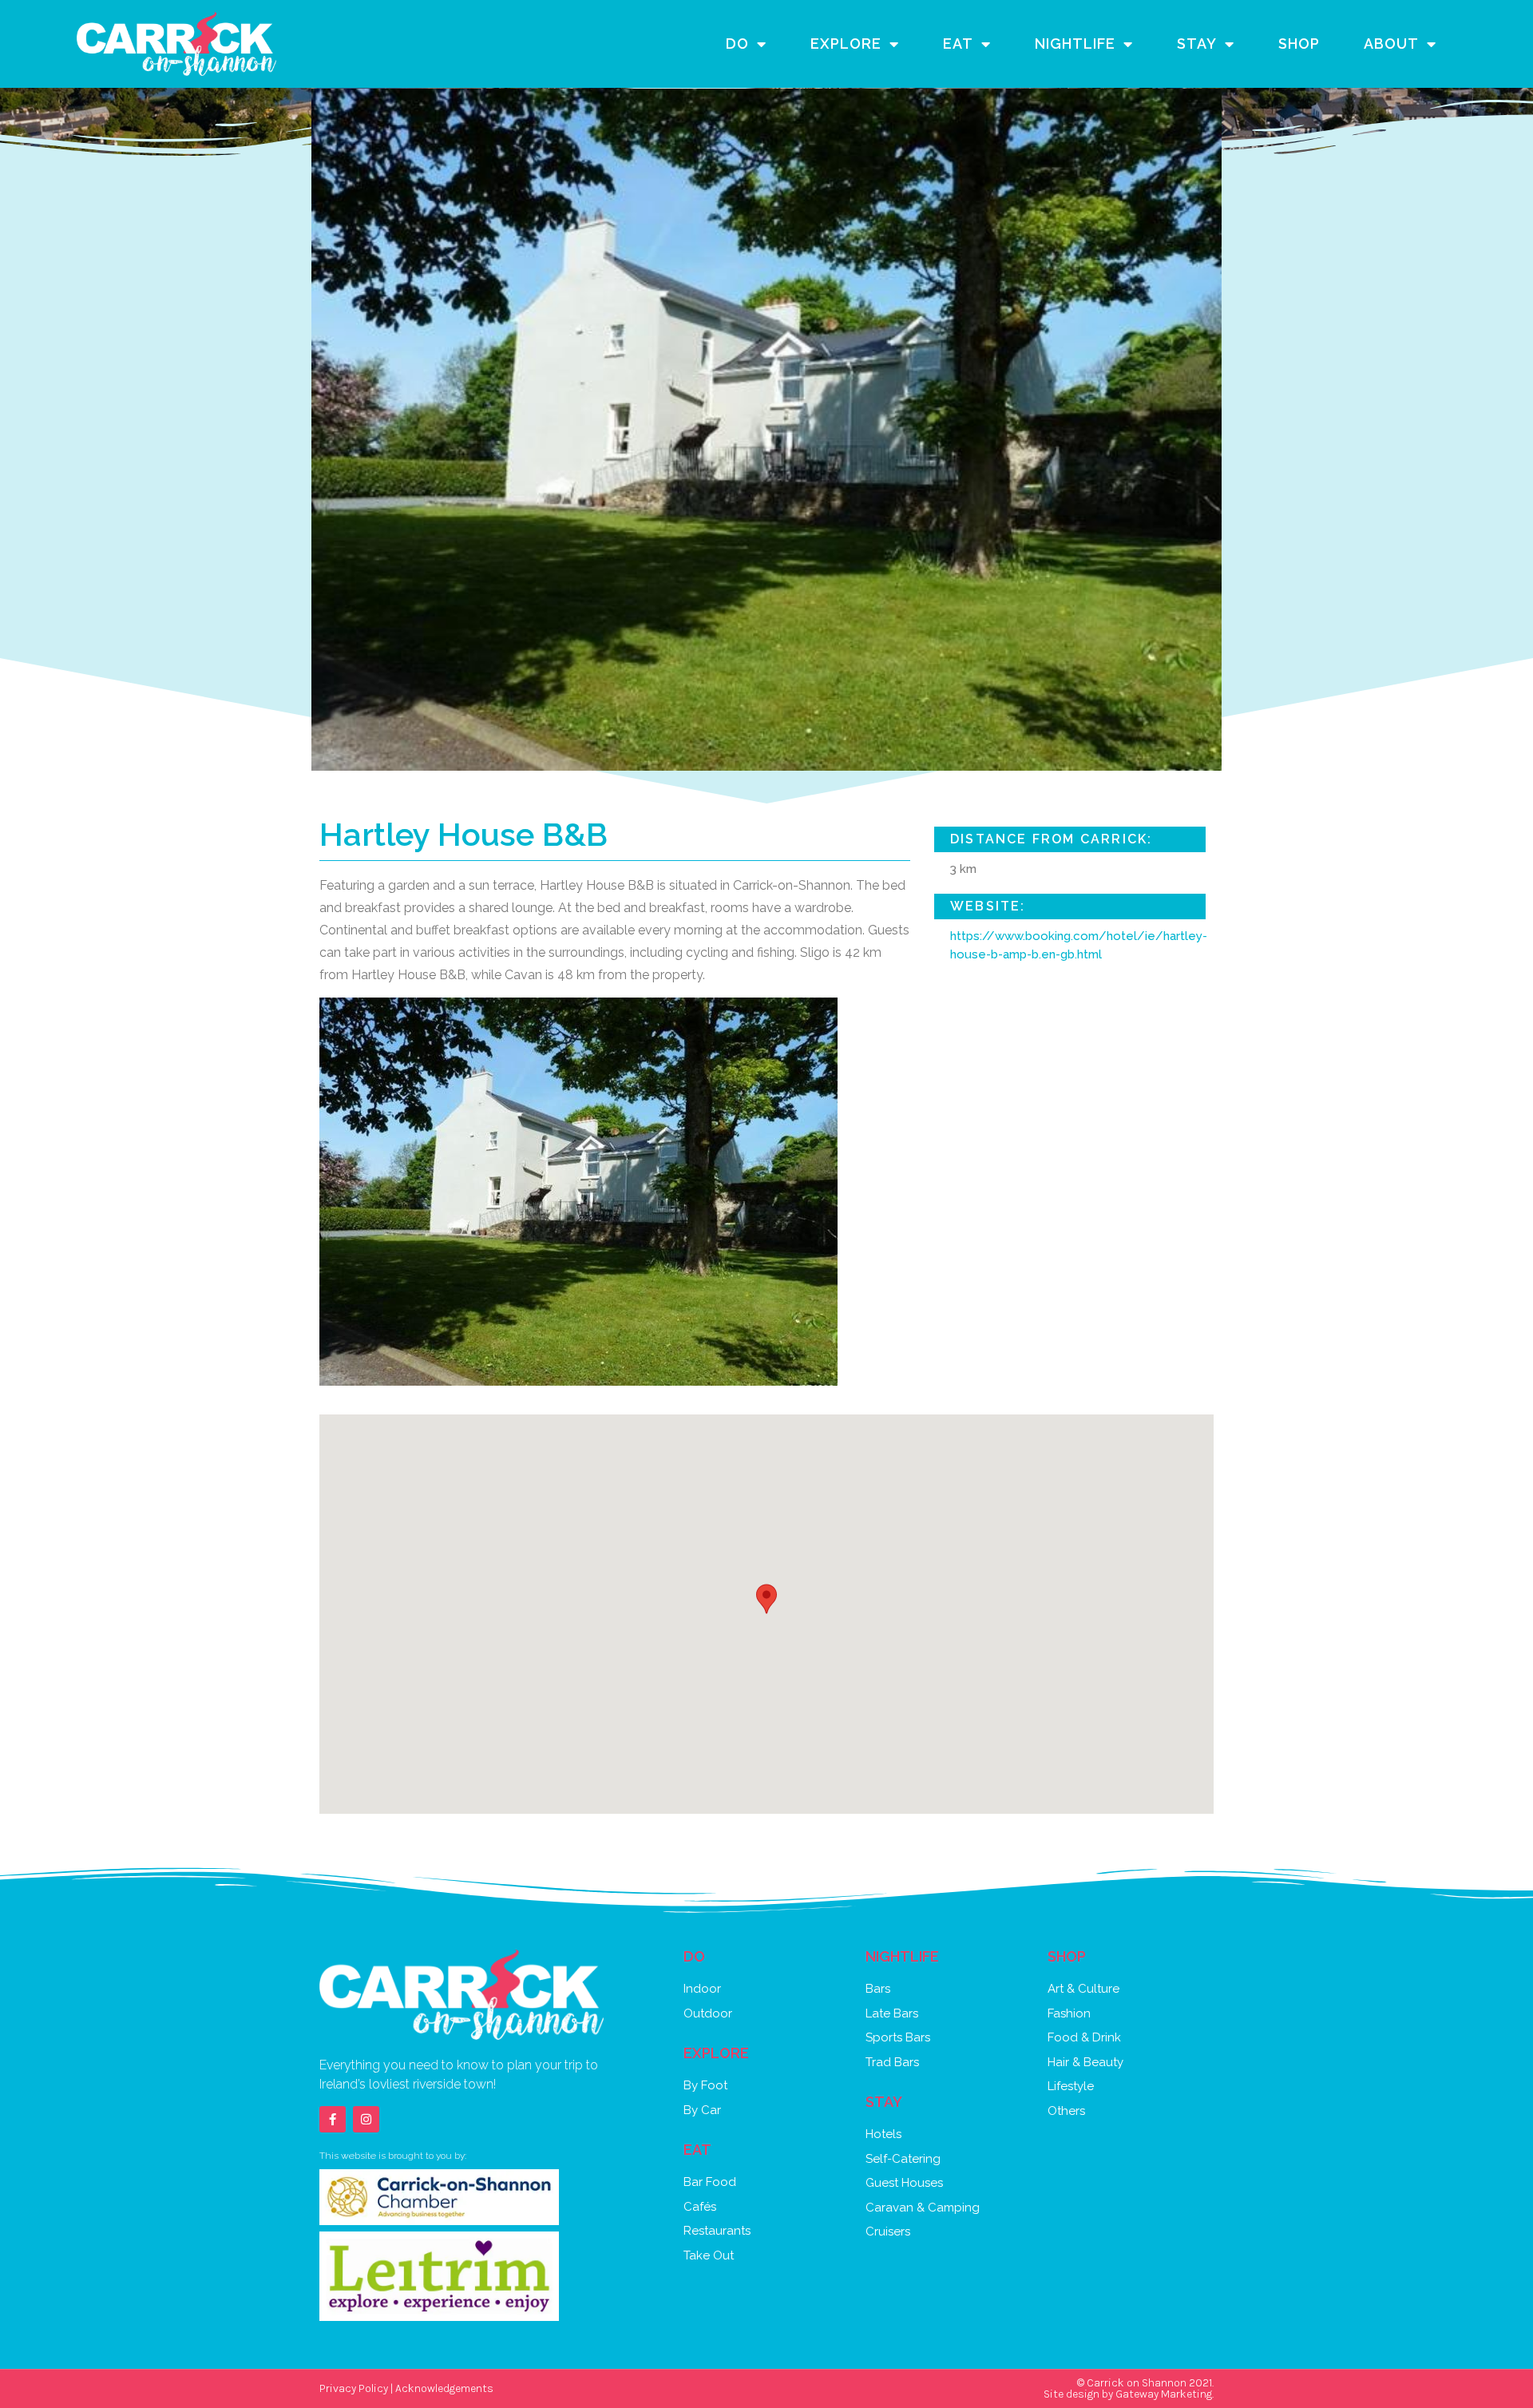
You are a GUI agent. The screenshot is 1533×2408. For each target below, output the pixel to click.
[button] (766, 1599)
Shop (1299, 44)
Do (737, 44)
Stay (1197, 44)
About (1391, 44)
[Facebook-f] (333, 2119)
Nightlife (1075, 44)
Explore (846, 44)
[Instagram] (366, 2119)
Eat (958, 44)
